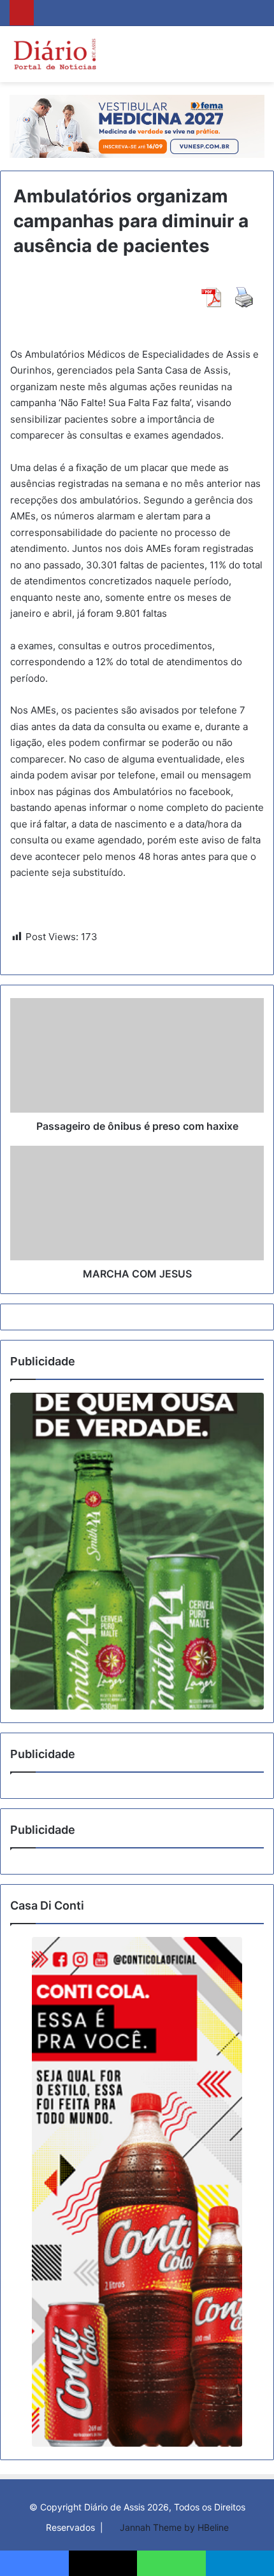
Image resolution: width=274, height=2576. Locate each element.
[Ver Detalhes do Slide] (137, 1551)
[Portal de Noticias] (54, 54)
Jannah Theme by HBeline (174, 2527)
